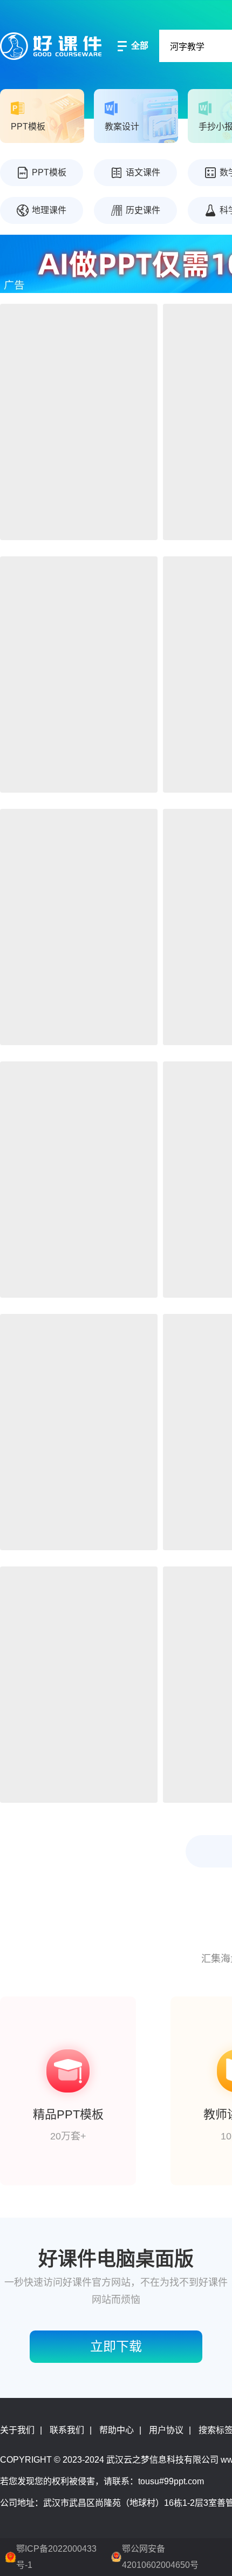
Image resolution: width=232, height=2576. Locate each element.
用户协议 (166, 2430)
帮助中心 (117, 2430)
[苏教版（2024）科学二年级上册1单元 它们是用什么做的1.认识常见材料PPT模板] (79, 927)
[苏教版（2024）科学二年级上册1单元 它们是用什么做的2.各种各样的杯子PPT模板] (79, 1432)
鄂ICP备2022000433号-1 (56, 2557)
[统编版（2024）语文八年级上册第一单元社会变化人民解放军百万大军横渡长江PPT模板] (79, 422)
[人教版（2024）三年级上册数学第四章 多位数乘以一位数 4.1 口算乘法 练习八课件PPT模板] (79, 1685)
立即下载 (116, 2346)
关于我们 (17, 2430)
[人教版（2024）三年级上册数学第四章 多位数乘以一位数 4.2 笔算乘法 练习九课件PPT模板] (79, 1180)
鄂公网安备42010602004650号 (160, 2557)
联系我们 (67, 2430)
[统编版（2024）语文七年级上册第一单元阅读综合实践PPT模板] (79, 674)
